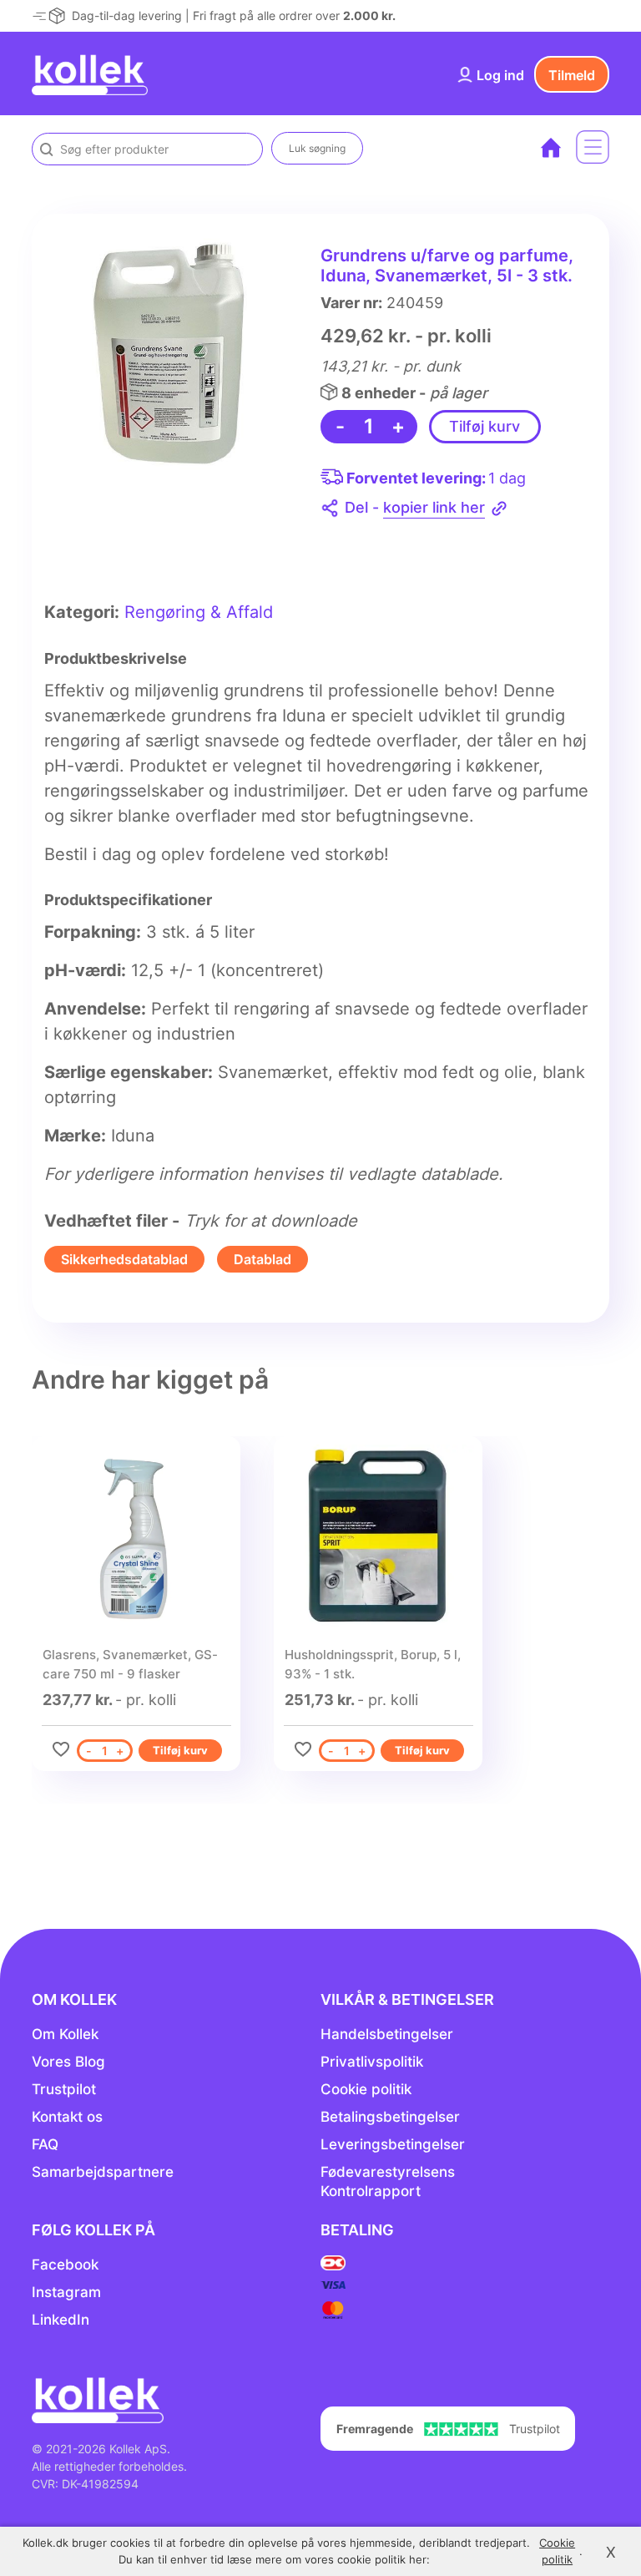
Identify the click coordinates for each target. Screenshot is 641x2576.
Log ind (500, 75)
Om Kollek (65, 2034)
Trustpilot (64, 2089)
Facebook (65, 2265)
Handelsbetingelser (387, 2034)
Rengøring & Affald (199, 612)
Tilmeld (572, 75)
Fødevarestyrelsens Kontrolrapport (388, 2181)
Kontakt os (67, 2117)
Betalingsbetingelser (390, 2117)
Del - (415, 507)
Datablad (262, 1259)
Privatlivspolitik (372, 2062)
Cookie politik (366, 2089)
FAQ (45, 2144)
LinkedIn (61, 2320)
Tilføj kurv (485, 426)
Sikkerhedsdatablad (124, 1259)
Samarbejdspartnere (103, 2172)
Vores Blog (68, 2062)
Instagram (66, 2292)
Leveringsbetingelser (393, 2144)
